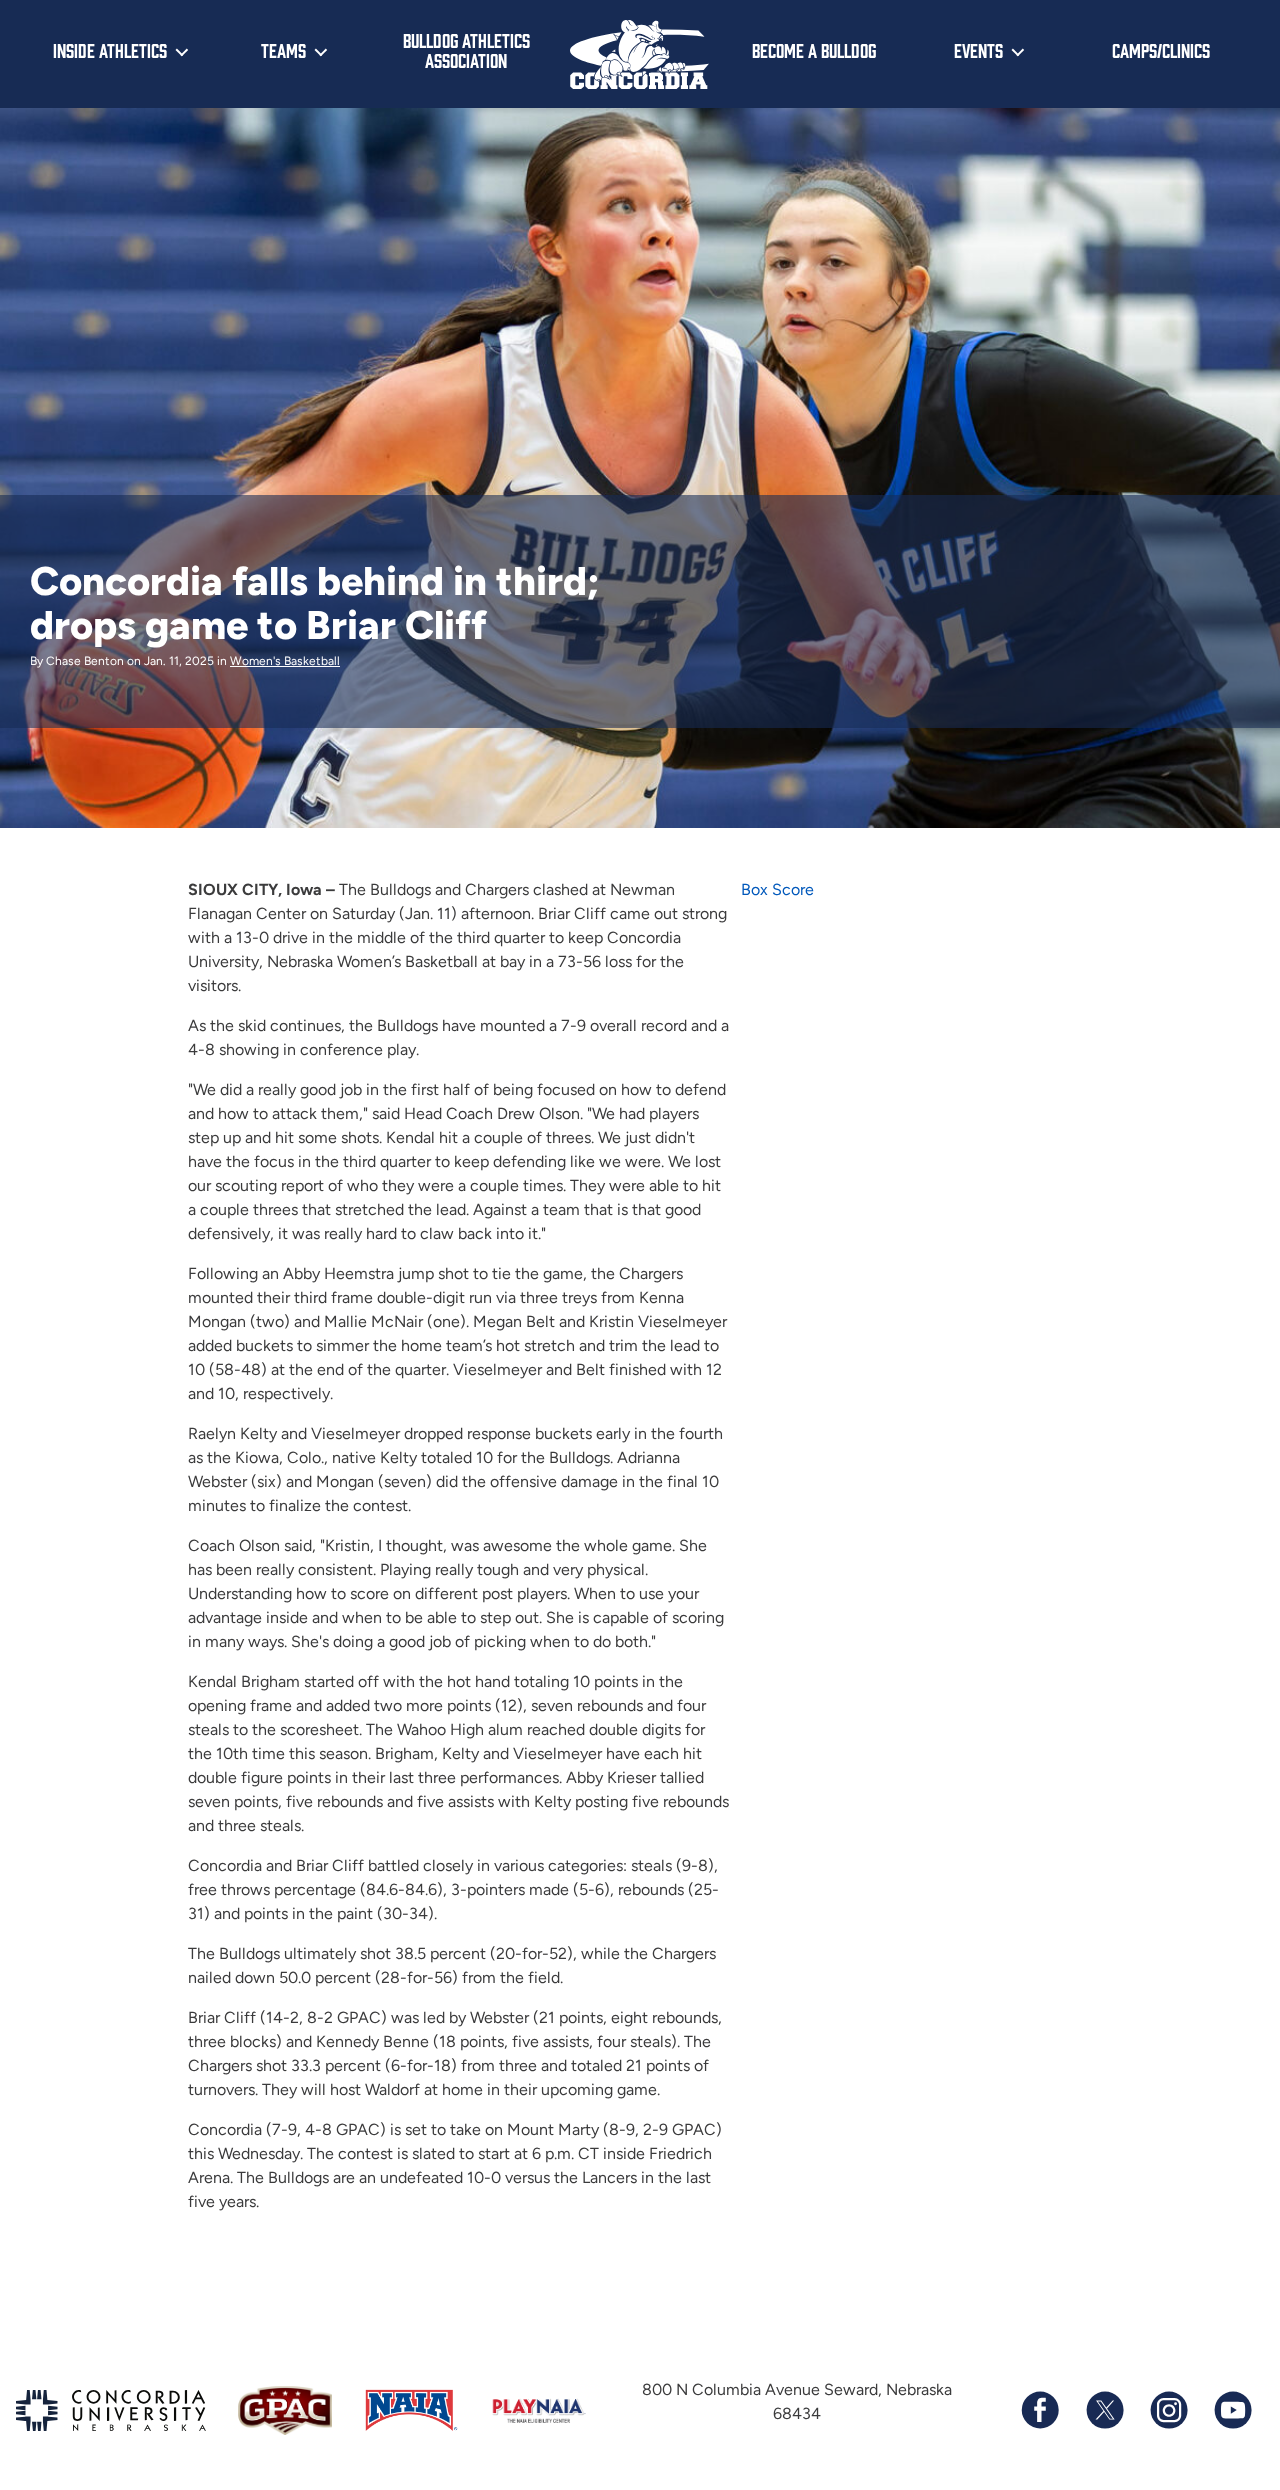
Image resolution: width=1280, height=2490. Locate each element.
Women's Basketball (285, 661)
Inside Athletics (110, 50)
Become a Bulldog (814, 50)
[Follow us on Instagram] (1168, 2410)
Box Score (777, 889)
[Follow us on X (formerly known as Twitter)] (1104, 2410)
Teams (283, 50)
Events (978, 50)
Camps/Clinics (1161, 50)
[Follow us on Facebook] (1040, 2410)
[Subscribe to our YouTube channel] (1232, 2410)
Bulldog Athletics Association (466, 50)
